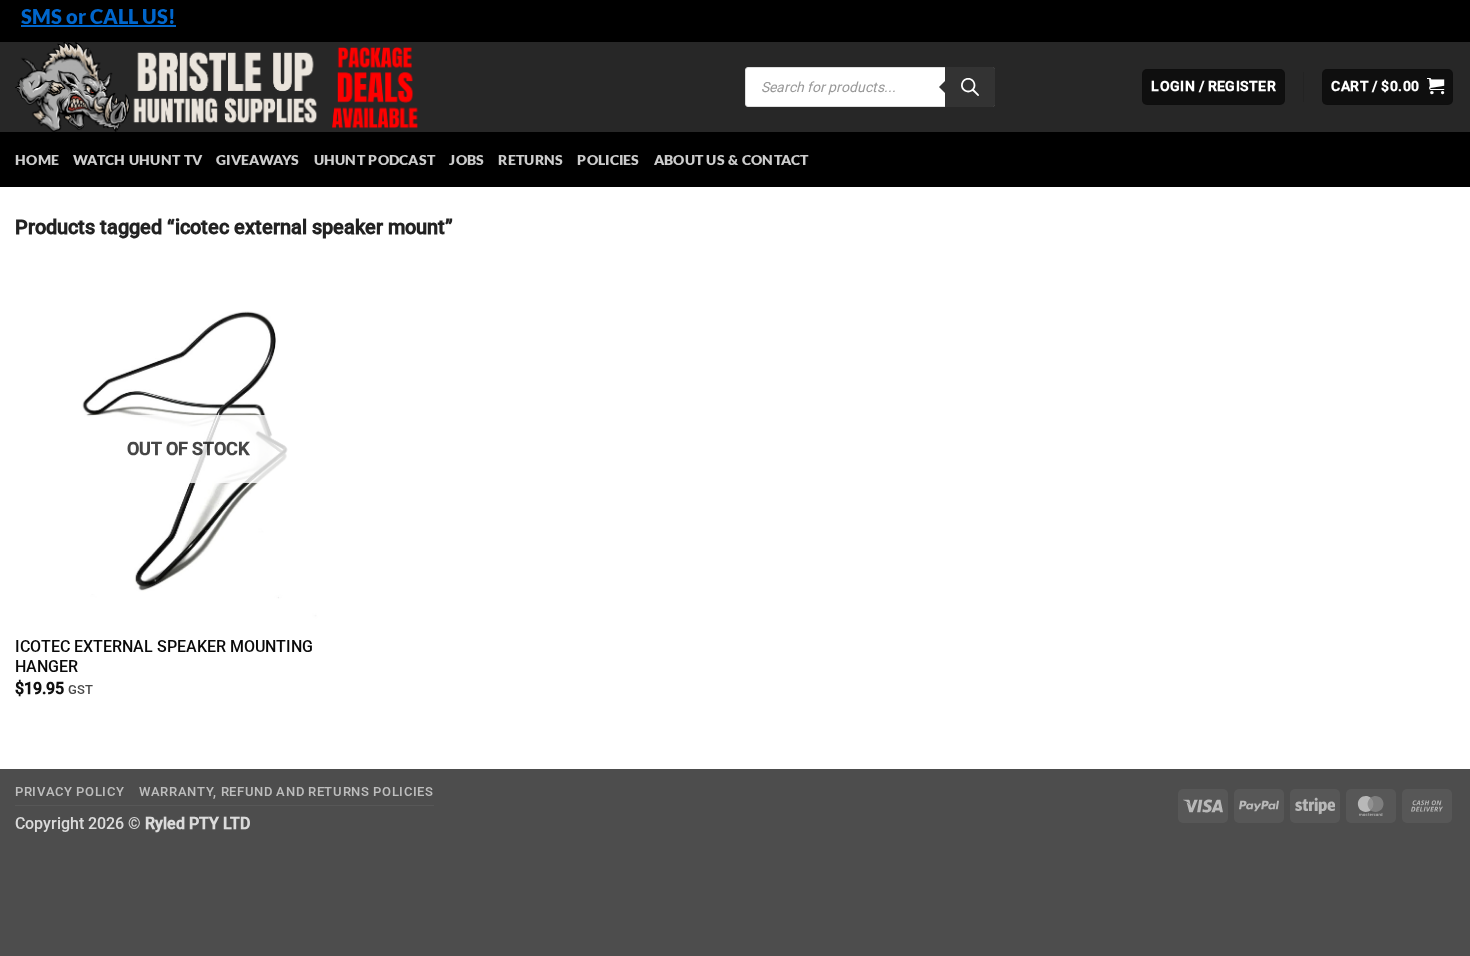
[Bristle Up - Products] (365, 87)
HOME (37, 159)
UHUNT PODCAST (375, 159)
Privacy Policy (69, 791)
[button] (1387, 87)
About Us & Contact (731, 159)
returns (530, 159)
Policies (608, 159)
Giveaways (258, 159)
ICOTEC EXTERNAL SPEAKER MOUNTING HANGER (164, 657)
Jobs (466, 159)
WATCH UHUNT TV (137, 159)
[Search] (970, 87)
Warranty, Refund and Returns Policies (286, 791)
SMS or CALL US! (98, 16)
